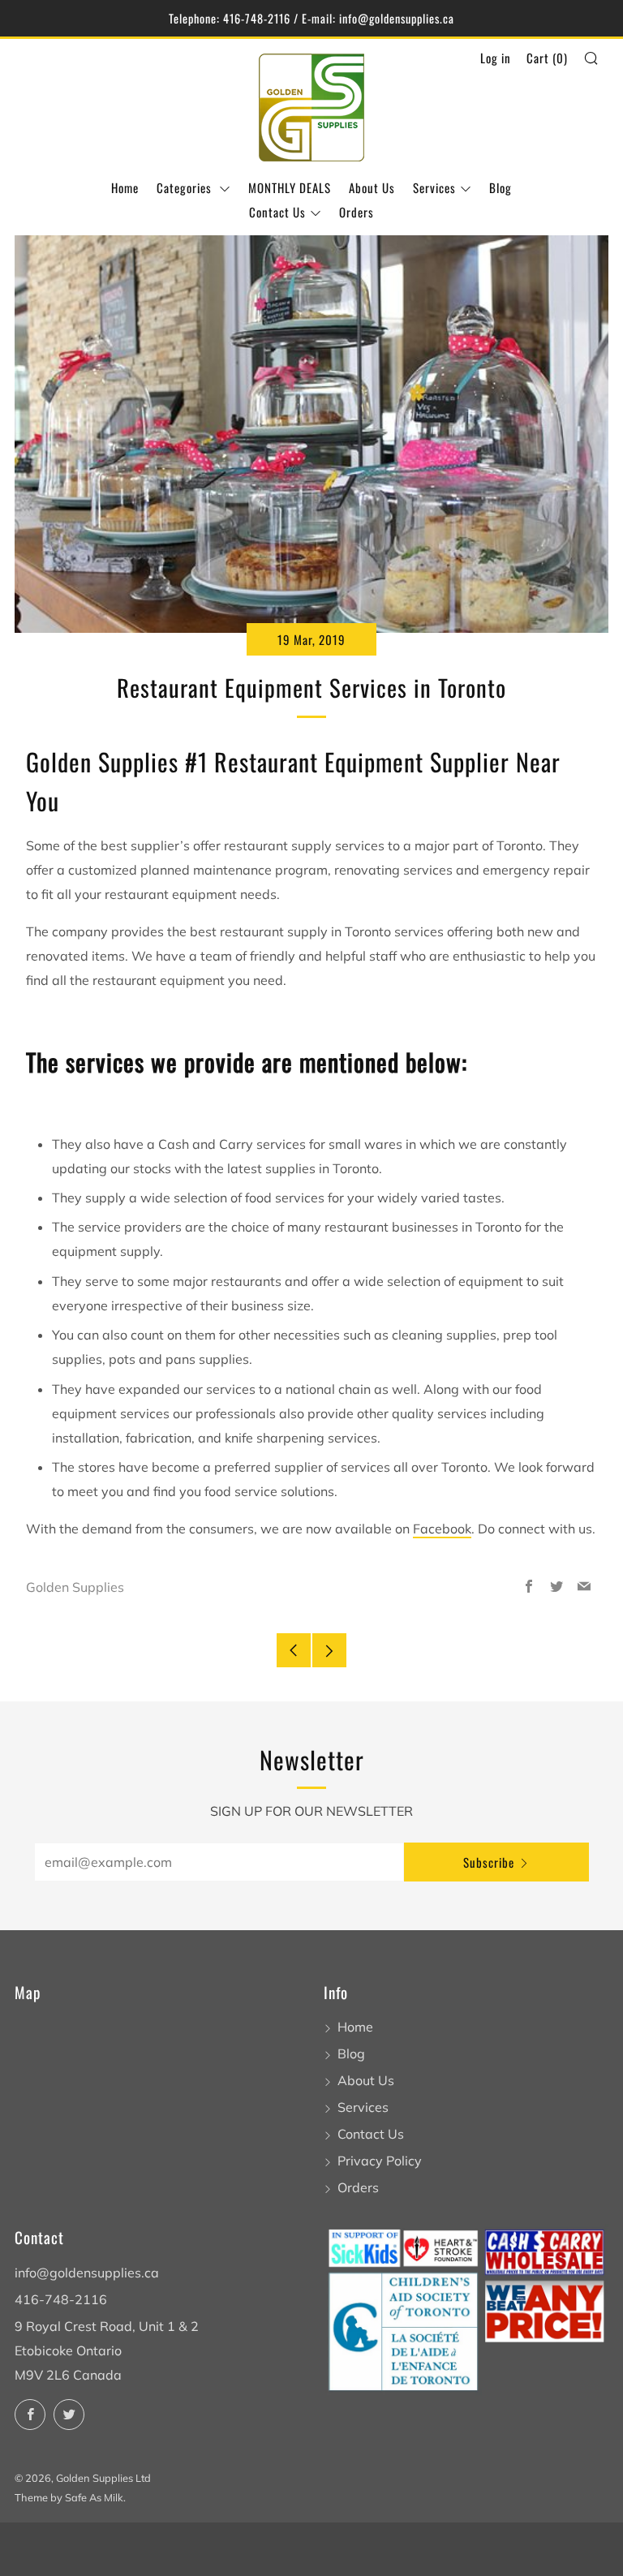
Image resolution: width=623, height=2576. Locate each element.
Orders (357, 212)
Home (125, 187)
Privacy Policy (380, 2161)
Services (434, 187)
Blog (501, 187)
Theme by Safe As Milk (69, 2497)
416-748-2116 (61, 2299)
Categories (186, 187)
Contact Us (277, 212)
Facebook (442, 1529)
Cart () (547, 58)
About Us (372, 187)
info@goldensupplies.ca (87, 2273)
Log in (496, 58)
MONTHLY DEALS (290, 187)
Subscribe (489, 1862)
